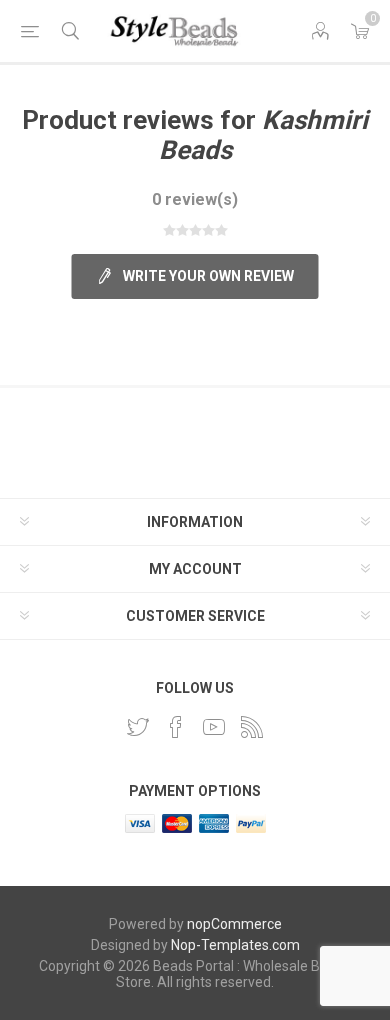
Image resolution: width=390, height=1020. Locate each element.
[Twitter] (138, 727)
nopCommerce (234, 924)
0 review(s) (195, 199)
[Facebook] (176, 727)
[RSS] (252, 727)
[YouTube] (214, 727)
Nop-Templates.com (235, 945)
